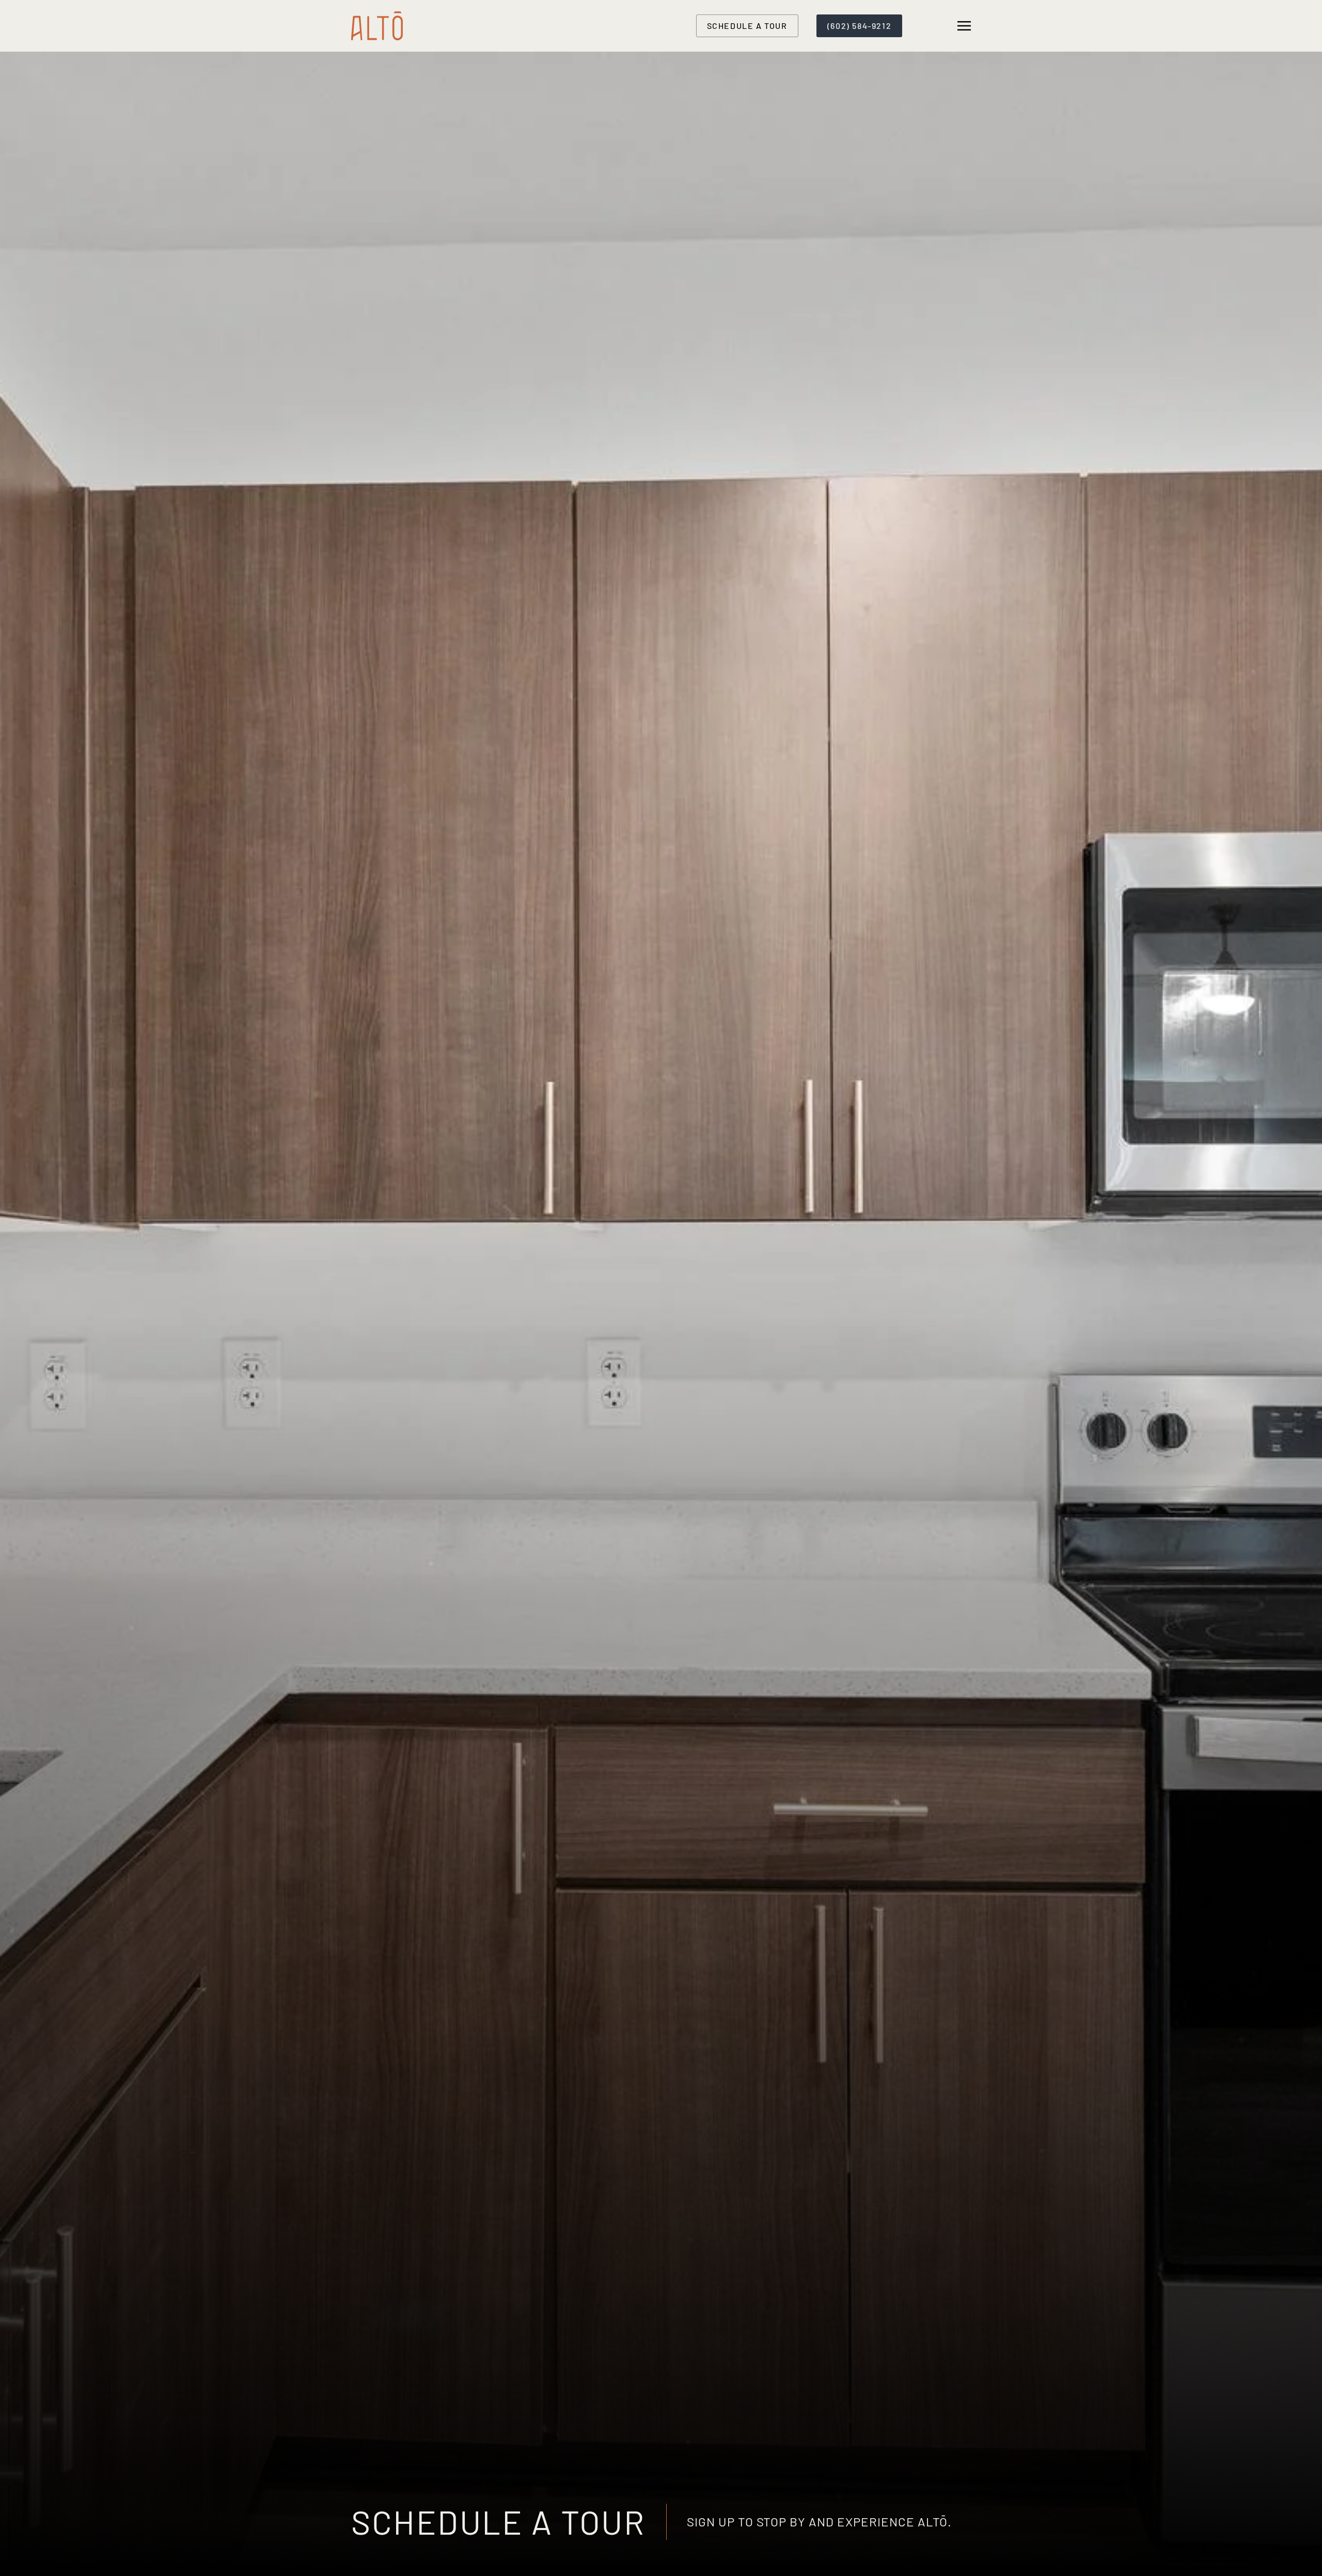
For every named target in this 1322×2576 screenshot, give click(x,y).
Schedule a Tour (747, 26)
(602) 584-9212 (859, 26)
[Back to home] (379, 26)
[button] (964, 26)
